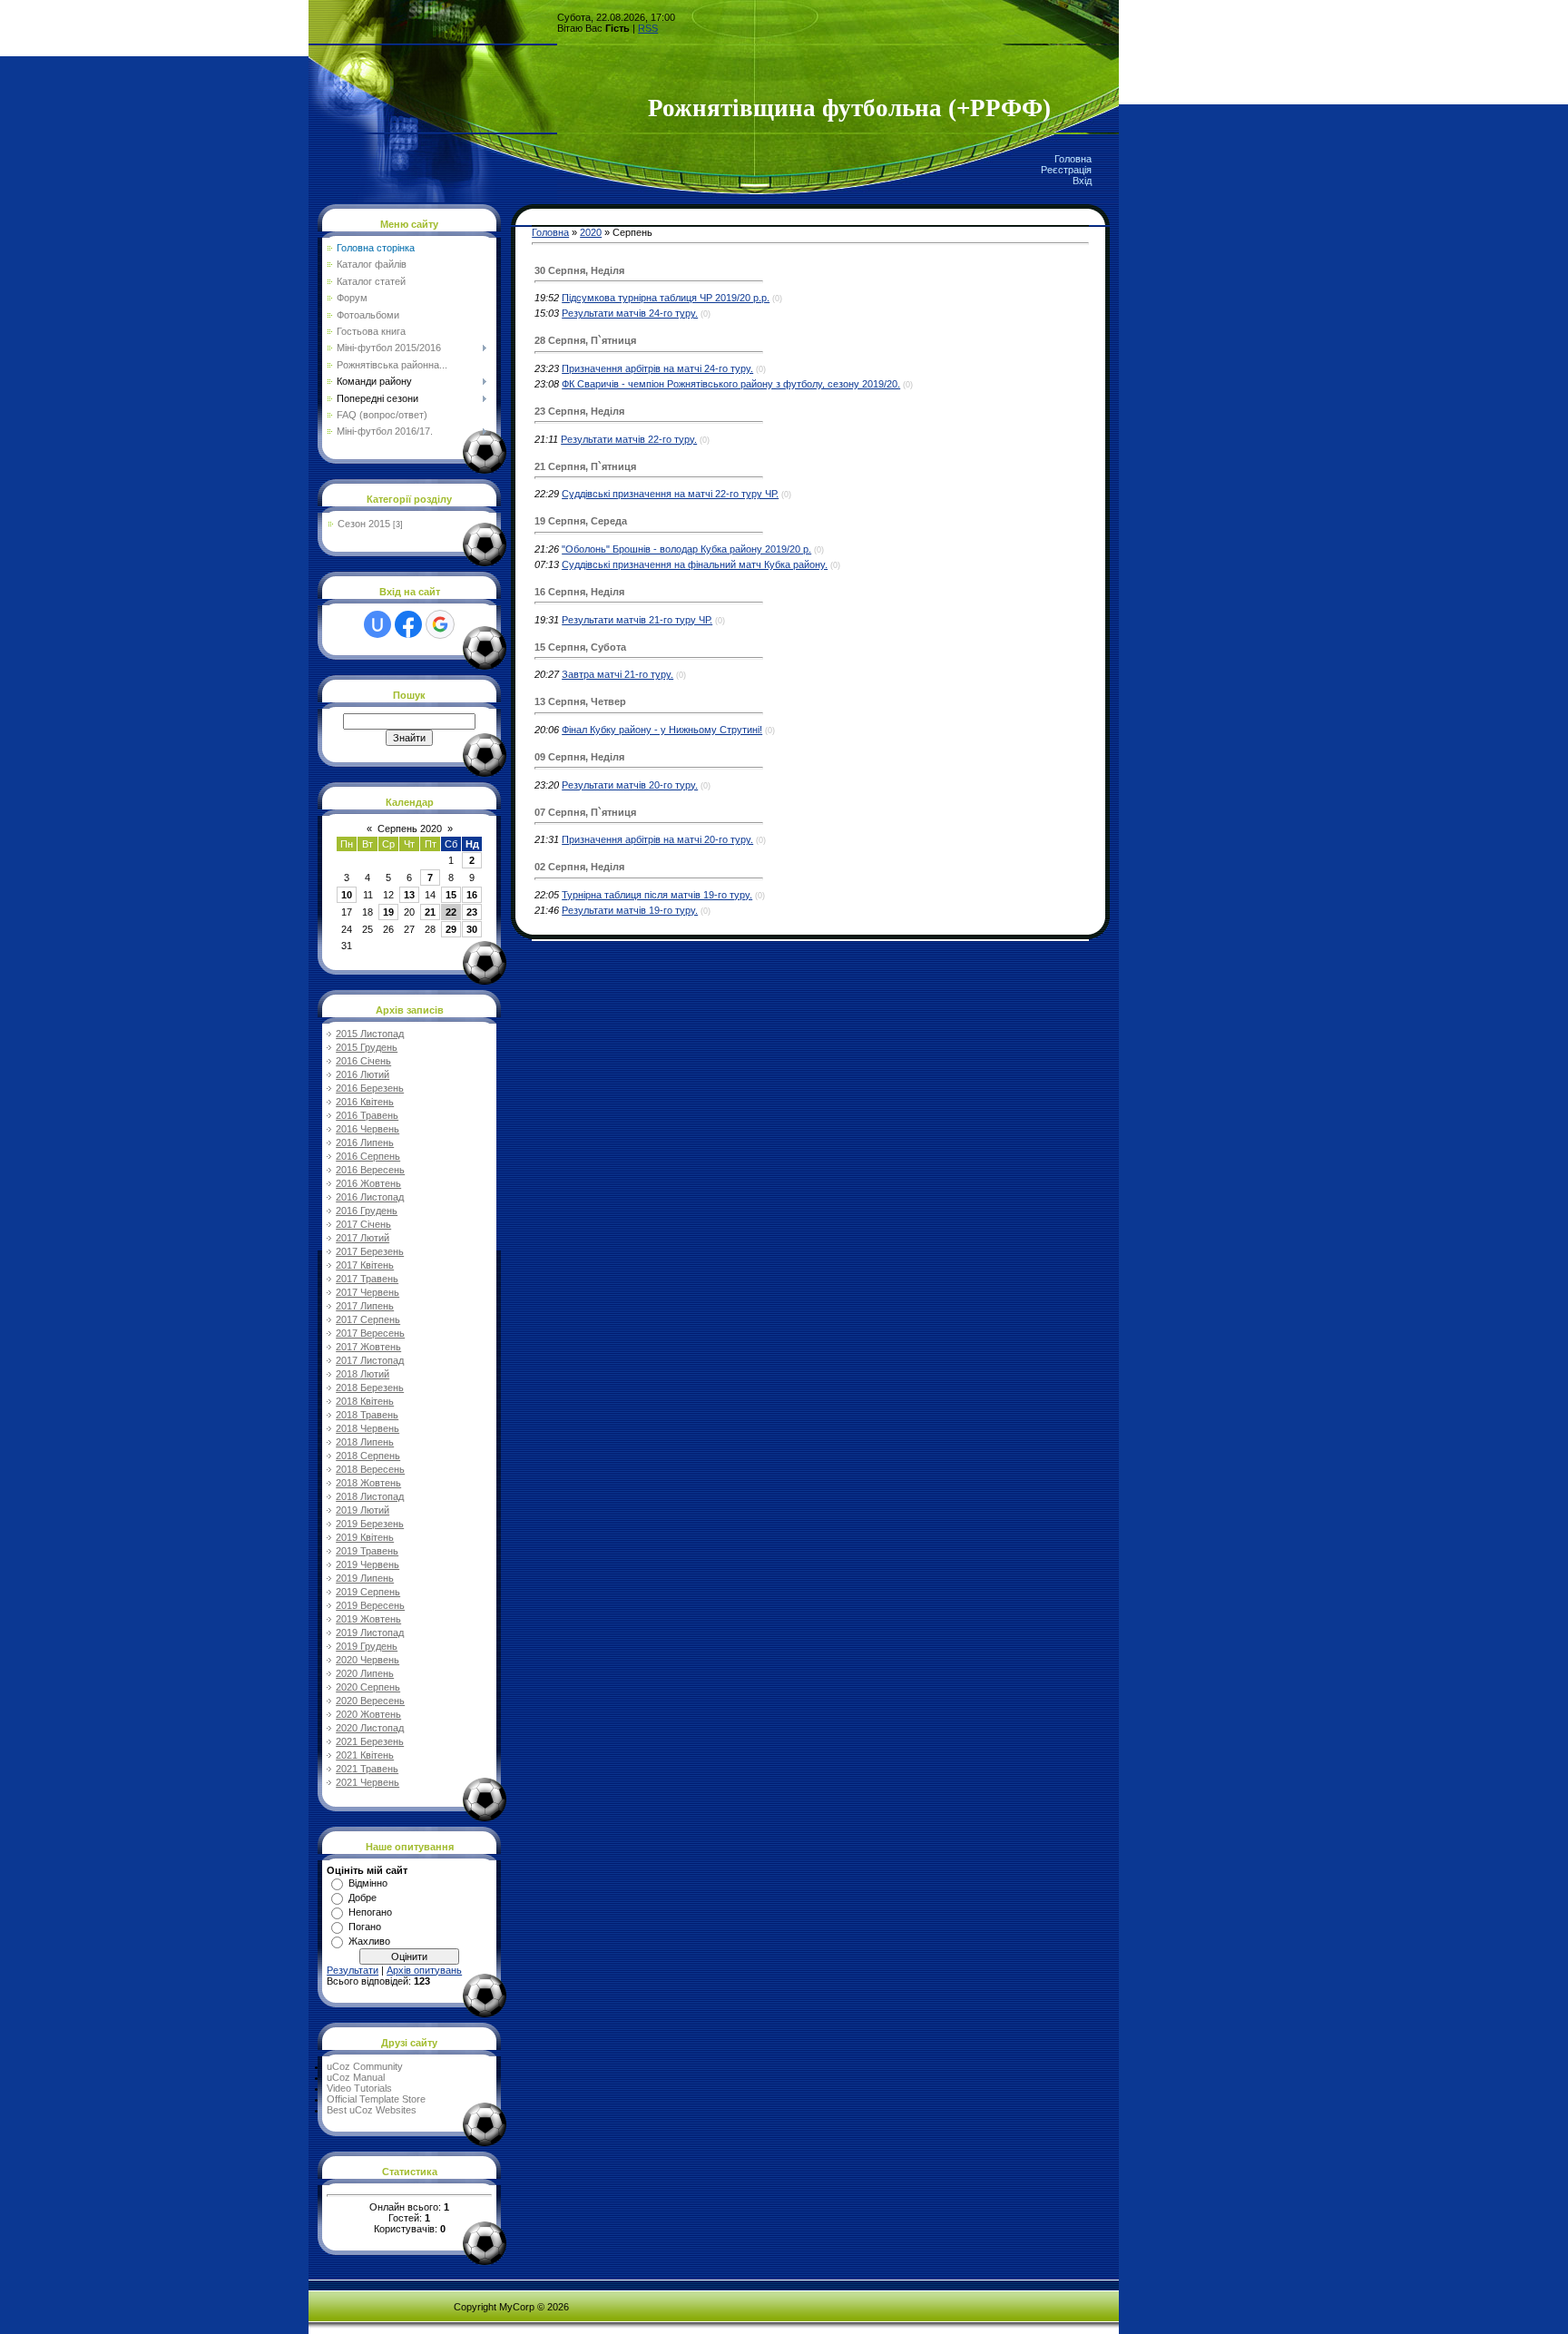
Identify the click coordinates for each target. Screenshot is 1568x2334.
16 (472, 895)
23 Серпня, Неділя (579, 411)
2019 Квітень (365, 1537)
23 (472, 912)
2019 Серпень (368, 1592)
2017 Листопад (370, 1360)
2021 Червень (367, 1782)
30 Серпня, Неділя (579, 270)
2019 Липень (365, 1578)
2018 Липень (365, 1442)
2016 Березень (370, 1088)
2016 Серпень (368, 1156)
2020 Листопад (370, 1728)
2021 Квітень (365, 1755)
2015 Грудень (367, 1047)
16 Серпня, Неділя (579, 592)
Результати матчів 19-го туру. (630, 910)
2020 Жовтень (368, 1714)
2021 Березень (370, 1741)
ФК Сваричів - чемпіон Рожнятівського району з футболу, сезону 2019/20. (731, 384)
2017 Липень (365, 1306)
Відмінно (368, 1883)
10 (347, 895)
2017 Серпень (368, 1319)
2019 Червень (367, 1564)
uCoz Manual (356, 2077)
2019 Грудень (367, 1646)
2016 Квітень (365, 1102)
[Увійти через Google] (440, 624)
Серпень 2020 (410, 829)
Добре (363, 1898)
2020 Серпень (368, 1687)
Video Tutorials (359, 2088)
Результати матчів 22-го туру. (629, 439)
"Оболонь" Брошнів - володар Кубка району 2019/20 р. (686, 549)
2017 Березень (370, 1251)
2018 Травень (367, 1415)
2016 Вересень (370, 1170)
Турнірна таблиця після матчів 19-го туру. (657, 895)
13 (409, 895)
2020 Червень (367, 1660)
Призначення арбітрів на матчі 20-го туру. (657, 839)
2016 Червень (367, 1129)
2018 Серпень (368, 1456)
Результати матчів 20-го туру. (630, 785)
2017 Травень (367, 1279)
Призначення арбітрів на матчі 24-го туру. (657, 368)
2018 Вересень (370, 1469)
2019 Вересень (370, 1605)
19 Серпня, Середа (581, 521)
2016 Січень (363, 1061)
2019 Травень (367, 1551)
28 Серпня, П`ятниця (585, 340)
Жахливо (369, 1941)
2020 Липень (365, 1673)
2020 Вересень (370, 1701)
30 (472, 929)
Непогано (370, 1912)
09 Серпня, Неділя (579, 757)
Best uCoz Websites (372, 2110)
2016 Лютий (363, 1074)
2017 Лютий (363, 1238)
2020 (591, 232)
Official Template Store (376, 2099)
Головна (1073, 159)
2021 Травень (367, 1769)
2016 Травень (367, 1115)
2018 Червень (367, 1428)
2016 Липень (365, 1142)
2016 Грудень (367, 1211)
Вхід (1082, 181)
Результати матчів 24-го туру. (630, 313)
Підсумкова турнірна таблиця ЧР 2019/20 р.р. (666, 298)
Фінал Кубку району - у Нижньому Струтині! (662, 730)
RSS (648, 28)
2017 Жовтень (368, 1347)
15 (451, 895)
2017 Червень (367, 1292)
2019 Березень (370, 1524)
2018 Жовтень (368, 1483)
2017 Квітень (365, 1265)
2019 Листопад (370, 1633)
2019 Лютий (363, 1510)
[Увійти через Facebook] (408, 624)
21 (430, 912)
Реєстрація (1066, 170)
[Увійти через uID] (377, 624)
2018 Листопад (370, 1496)
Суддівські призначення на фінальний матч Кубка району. (695, 564)
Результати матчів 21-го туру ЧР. (637, 620)
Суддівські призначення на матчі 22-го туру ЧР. (670, 494)
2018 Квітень (365, 1401)
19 (388, 912)
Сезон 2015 (364, 524)
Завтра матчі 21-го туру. (617, 674)
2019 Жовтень (368, 1619)
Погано (365, 1927)
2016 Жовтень (368, 1183)
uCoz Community (365, 2066)
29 (451, 929)
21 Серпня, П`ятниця (585, 466)
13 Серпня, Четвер (580, 701)
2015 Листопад (370, 1034)
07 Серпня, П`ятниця (585, 812)
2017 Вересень (370, 1333)
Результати (353, 1970)
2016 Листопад (370, 1197)
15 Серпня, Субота (580, 647)
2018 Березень (370, 1388)
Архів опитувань (424, 1970)
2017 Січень (363, 1224)
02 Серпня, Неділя (579, 867)
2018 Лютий (363, 1374)
